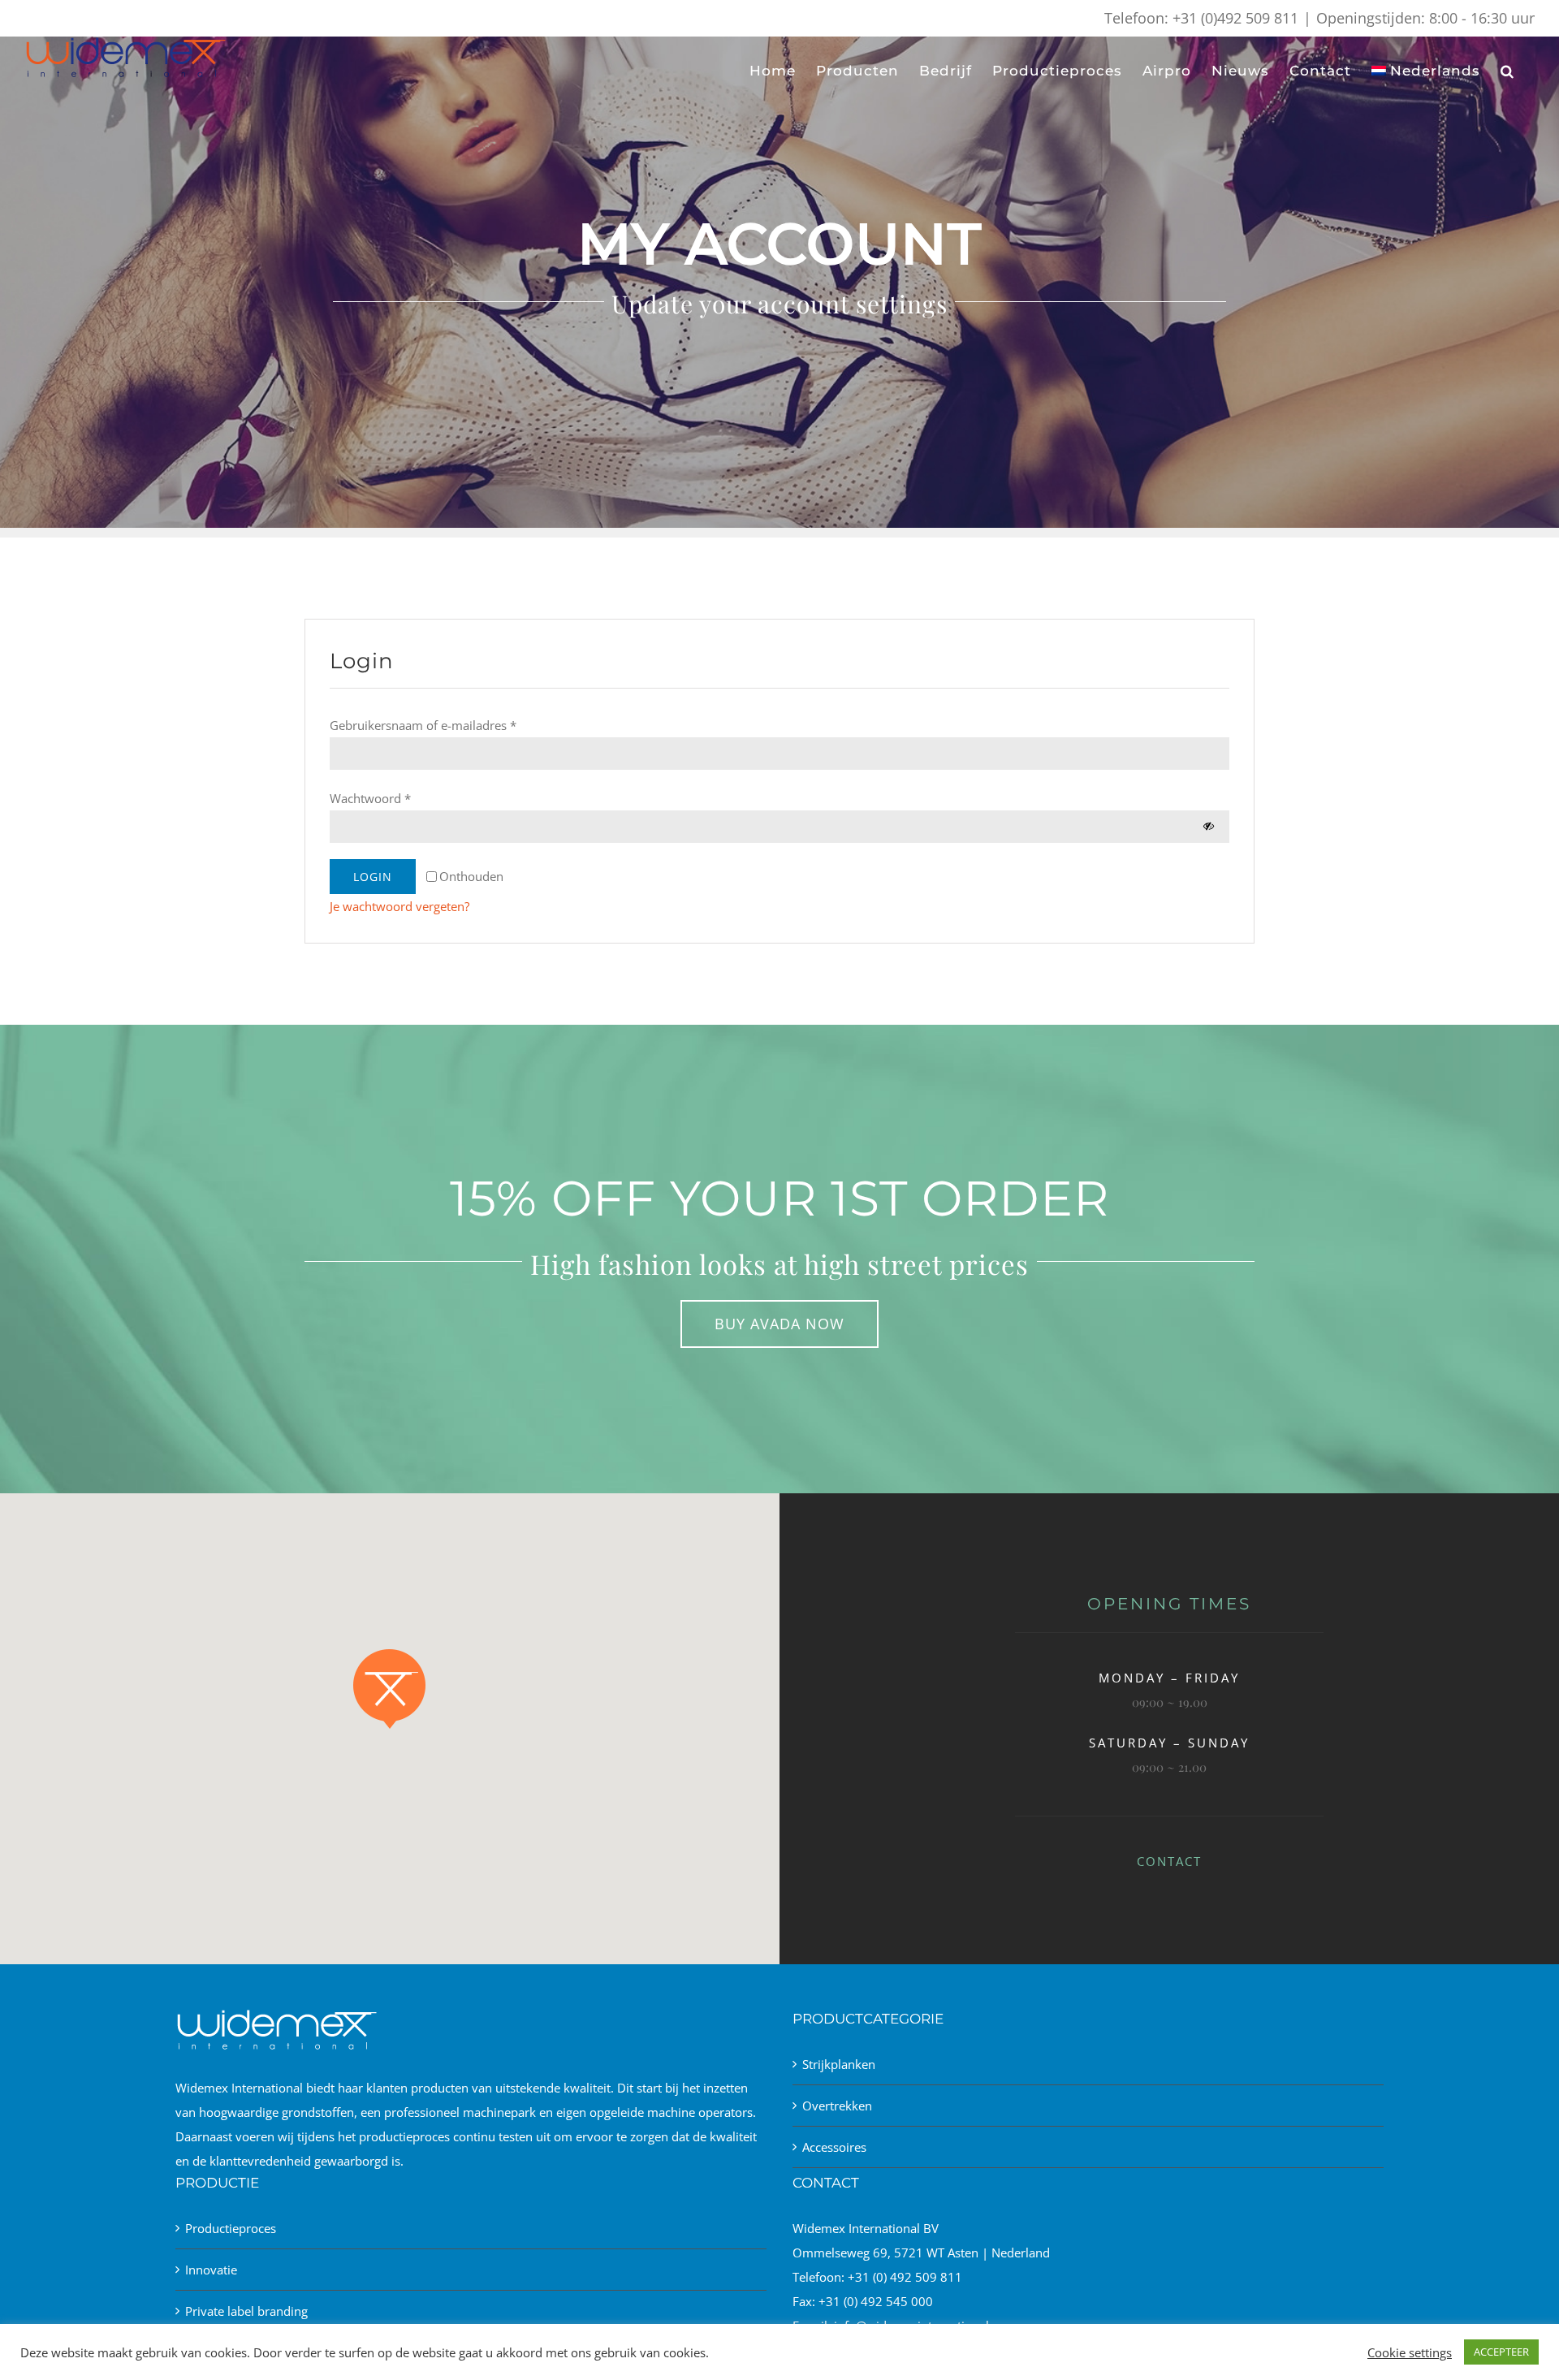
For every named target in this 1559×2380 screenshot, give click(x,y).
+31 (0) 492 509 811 (905, 2277)
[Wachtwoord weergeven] (1209, 826)
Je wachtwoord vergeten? (399, 906)
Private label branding (246, 2311)
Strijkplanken (839, 2064)
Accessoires (834, 2147)
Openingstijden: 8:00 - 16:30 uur (1425, 18)
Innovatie (211, 2270)
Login (373, 877)
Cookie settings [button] (1410, 2352)
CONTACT (1169, 1861)
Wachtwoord (370, 798)
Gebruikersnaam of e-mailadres (423, 725)
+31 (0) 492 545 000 (876, 2301)
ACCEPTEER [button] (1501, 2352)
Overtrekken (837, 2106)
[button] (1507, 71)
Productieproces (231, 2228)
